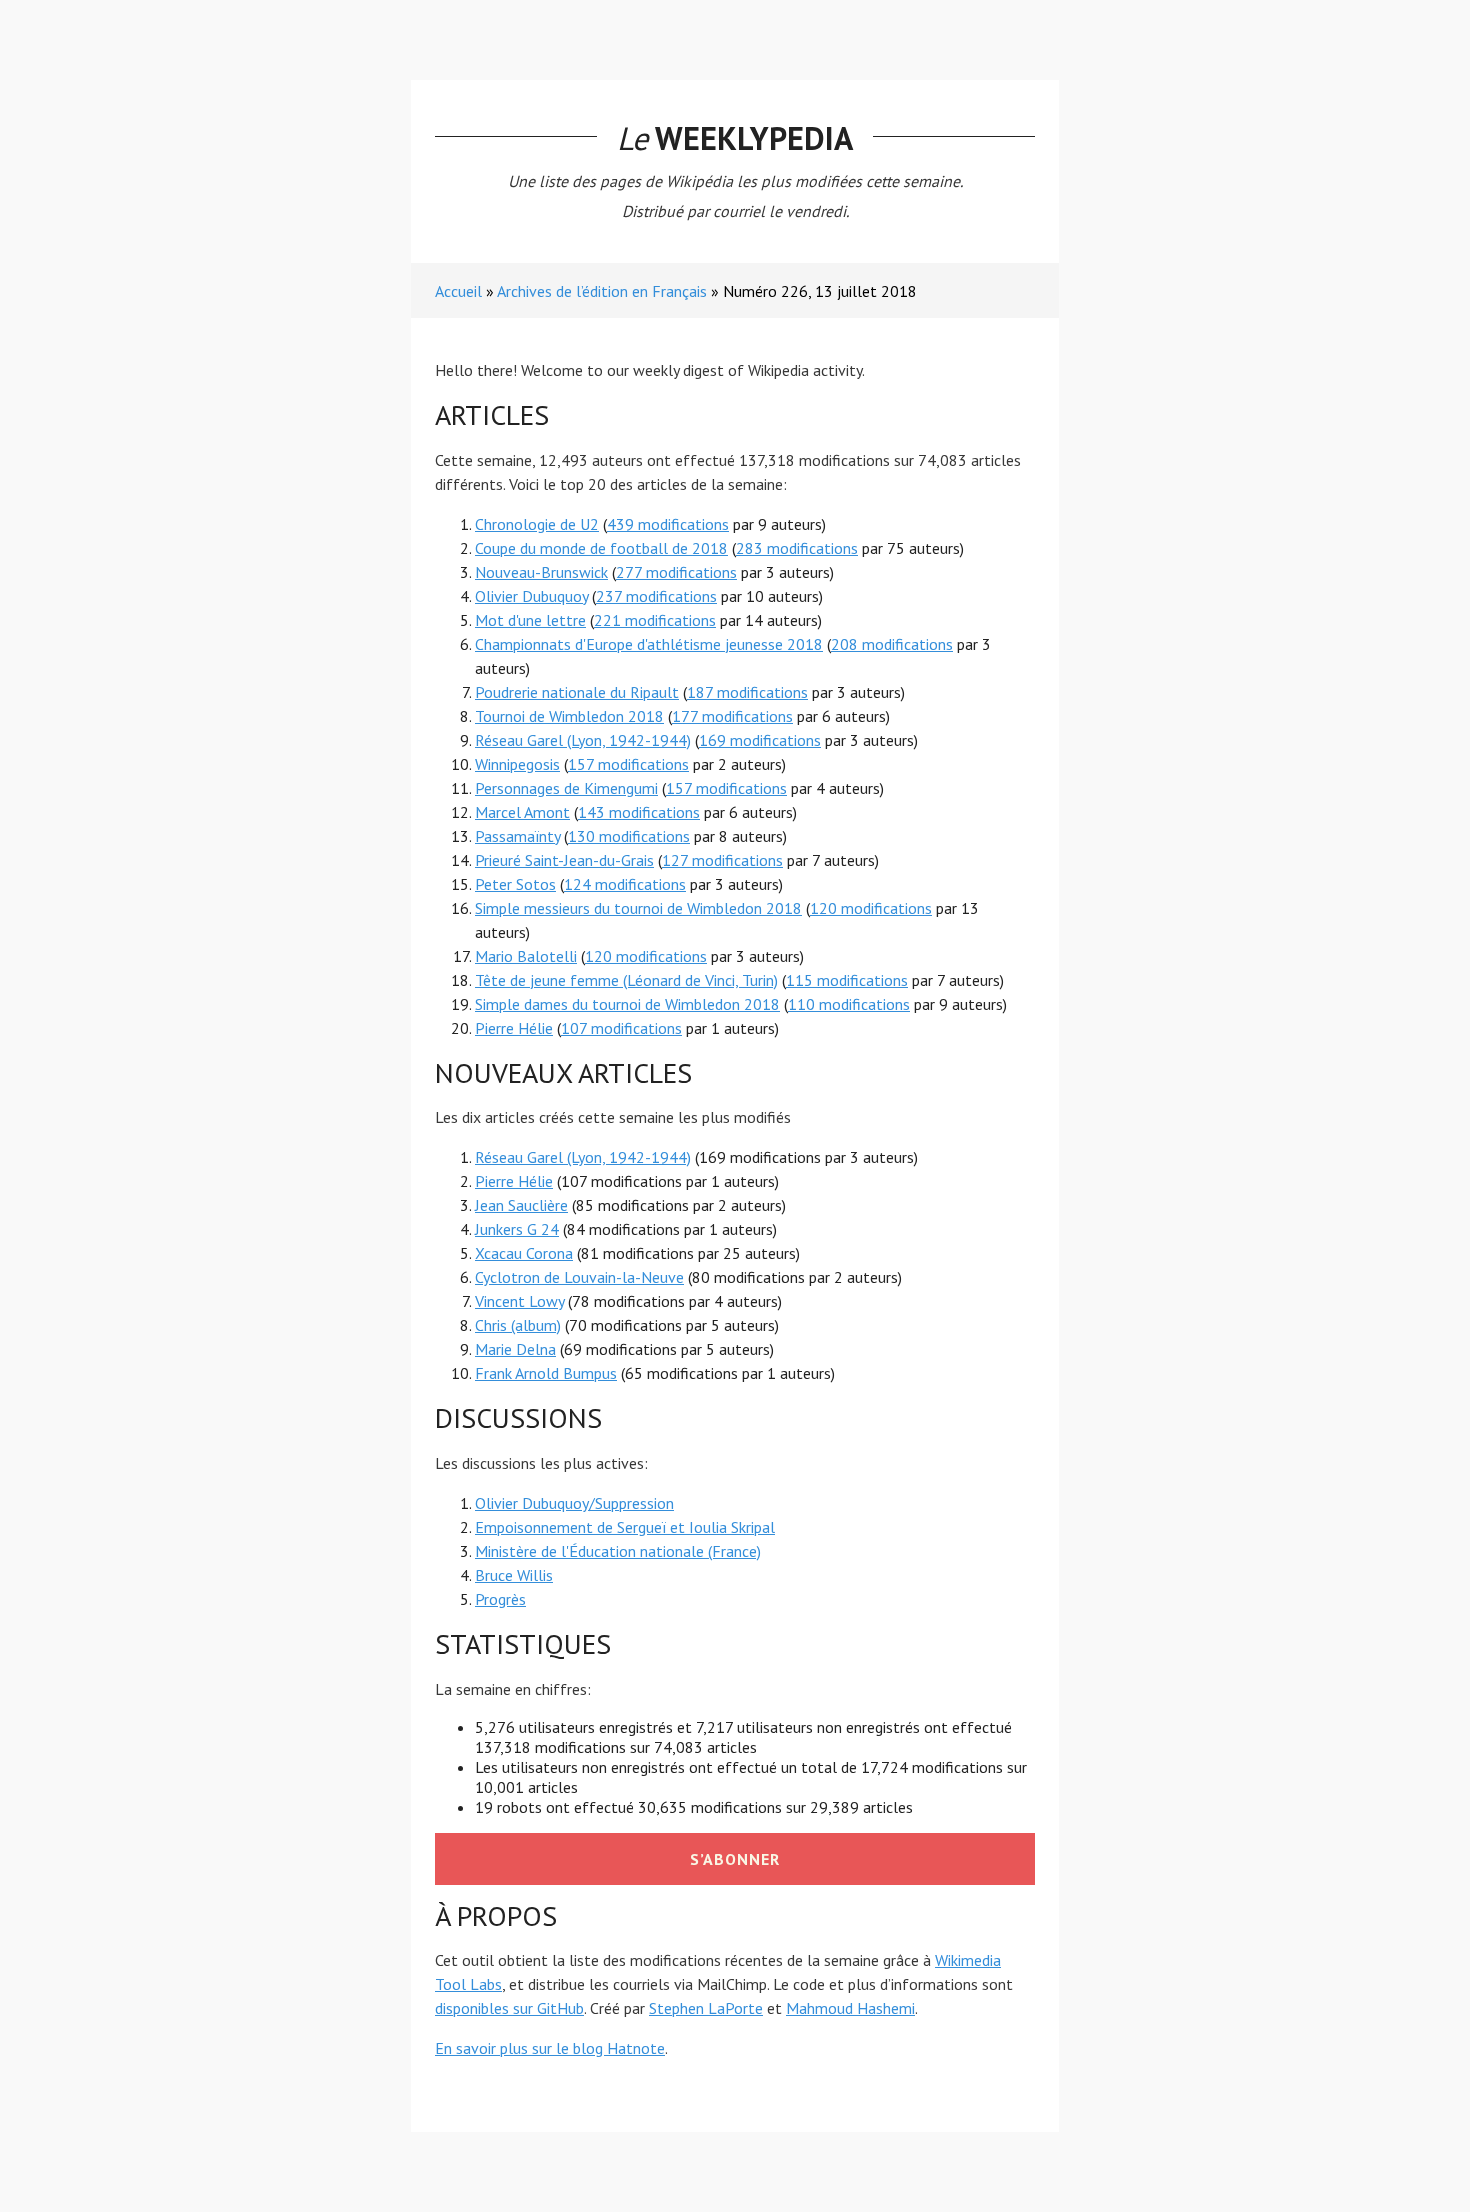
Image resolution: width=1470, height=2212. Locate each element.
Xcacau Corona (524, 1253)
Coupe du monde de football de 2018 (601, 548)
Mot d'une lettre (530, 620)
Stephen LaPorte (706, 2008)
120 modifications (871, 908)
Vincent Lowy (519, 1301)
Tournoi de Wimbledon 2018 (569, 716)
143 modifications (639, 812)
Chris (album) (518, 1325)
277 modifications (676, 572)
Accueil (458, 291)
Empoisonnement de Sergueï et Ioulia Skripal (625, 1527)
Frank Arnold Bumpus (546, 1373)
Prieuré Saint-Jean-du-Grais (564, 860)
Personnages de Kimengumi (566, 788)
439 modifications (668, 524)
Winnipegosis (517, 764)
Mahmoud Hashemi (850, 2008)
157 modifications (628, 764)
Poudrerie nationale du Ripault (577, 692)
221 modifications (655, 620)
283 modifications (797, 548)
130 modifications (629, 836)
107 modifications (621, 1028)
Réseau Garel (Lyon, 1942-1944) (583, 740)
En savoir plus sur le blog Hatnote (550, 2048)
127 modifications (722, 860)
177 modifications (732, 716)
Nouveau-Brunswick (541, 572)
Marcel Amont (522, 812)
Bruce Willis (514, 1575)
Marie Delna (515, 1349)
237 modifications (656, 596)
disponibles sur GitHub (509, 2008)
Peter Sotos (515, 884)
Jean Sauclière (521, 1205)
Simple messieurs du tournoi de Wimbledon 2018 (638, 908)
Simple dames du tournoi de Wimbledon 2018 (627, 1004)
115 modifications (847, 980)
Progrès (500, 1599)
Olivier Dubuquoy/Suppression (574, 1503)
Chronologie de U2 (537, 524)
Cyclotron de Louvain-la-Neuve (579, 1277)
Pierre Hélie (514, 1028)
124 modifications (625, 884)
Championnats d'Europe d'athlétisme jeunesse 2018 (649, 644)
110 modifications (849, 1004)
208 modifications (892, 644)
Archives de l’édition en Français (602, 291)
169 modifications (760, 740)
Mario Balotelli (526, 956)
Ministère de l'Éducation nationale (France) (618, 1551)
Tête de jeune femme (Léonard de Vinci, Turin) (626, 980)
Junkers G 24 (517, 1229)
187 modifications (747, 692)
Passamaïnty (517, 836)
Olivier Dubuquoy (531, 596)
